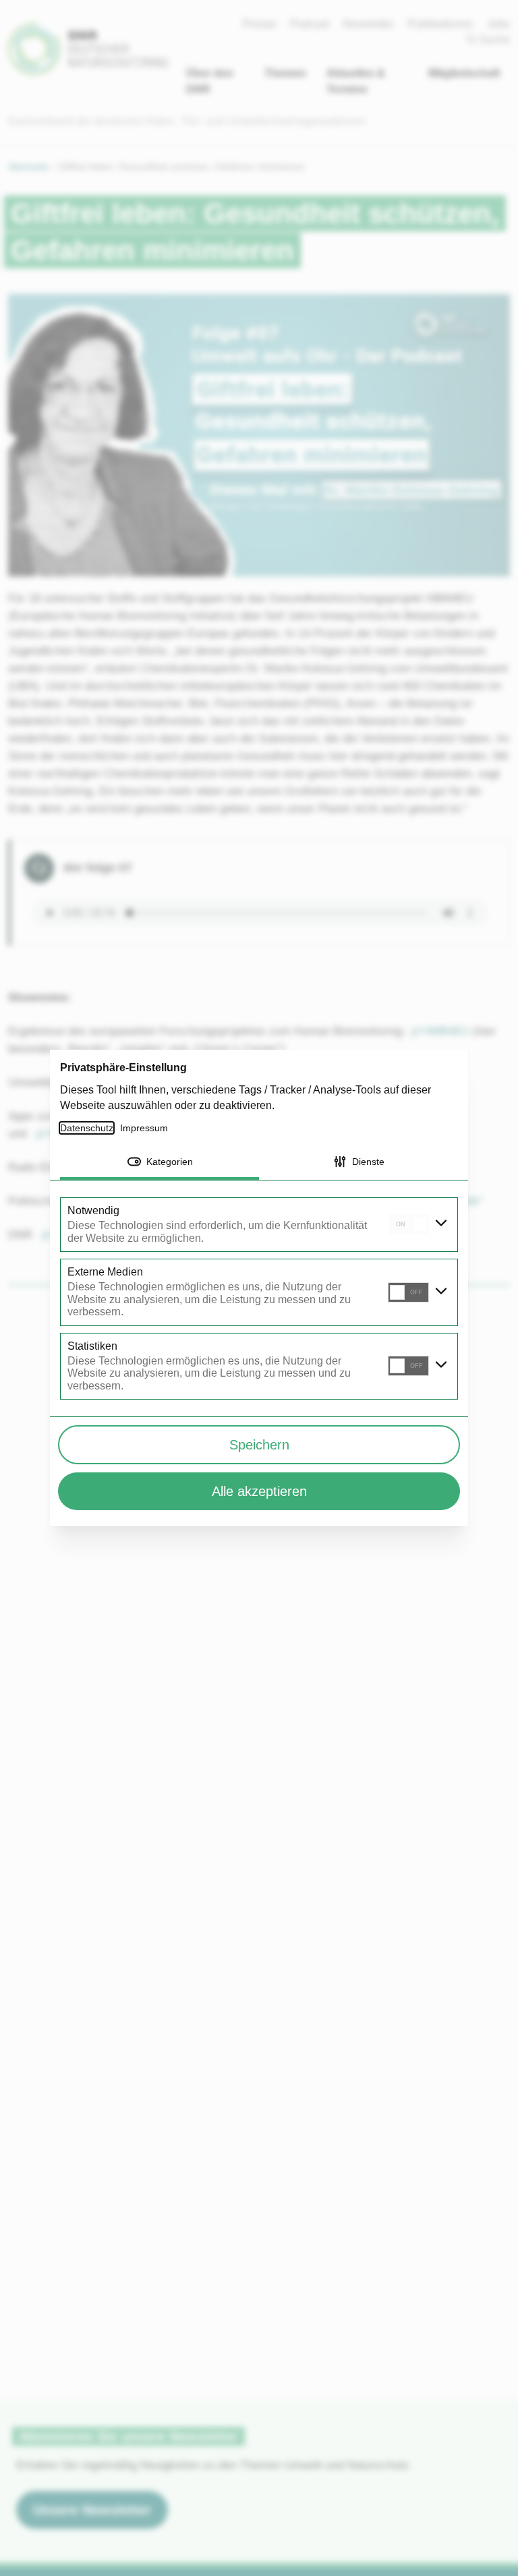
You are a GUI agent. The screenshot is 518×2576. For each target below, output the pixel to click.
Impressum (146, 1128)
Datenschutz (87, 1128)
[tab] (160, 1163)
